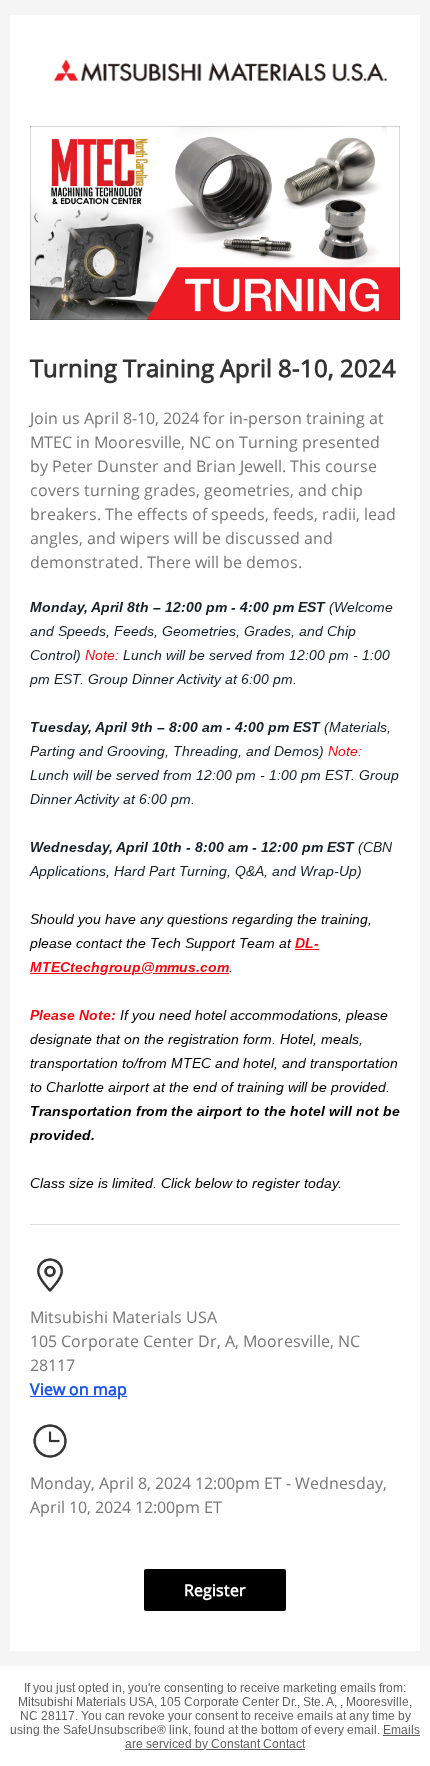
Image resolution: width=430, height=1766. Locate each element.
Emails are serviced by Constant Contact (272, 1737)
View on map (78, 1389)
